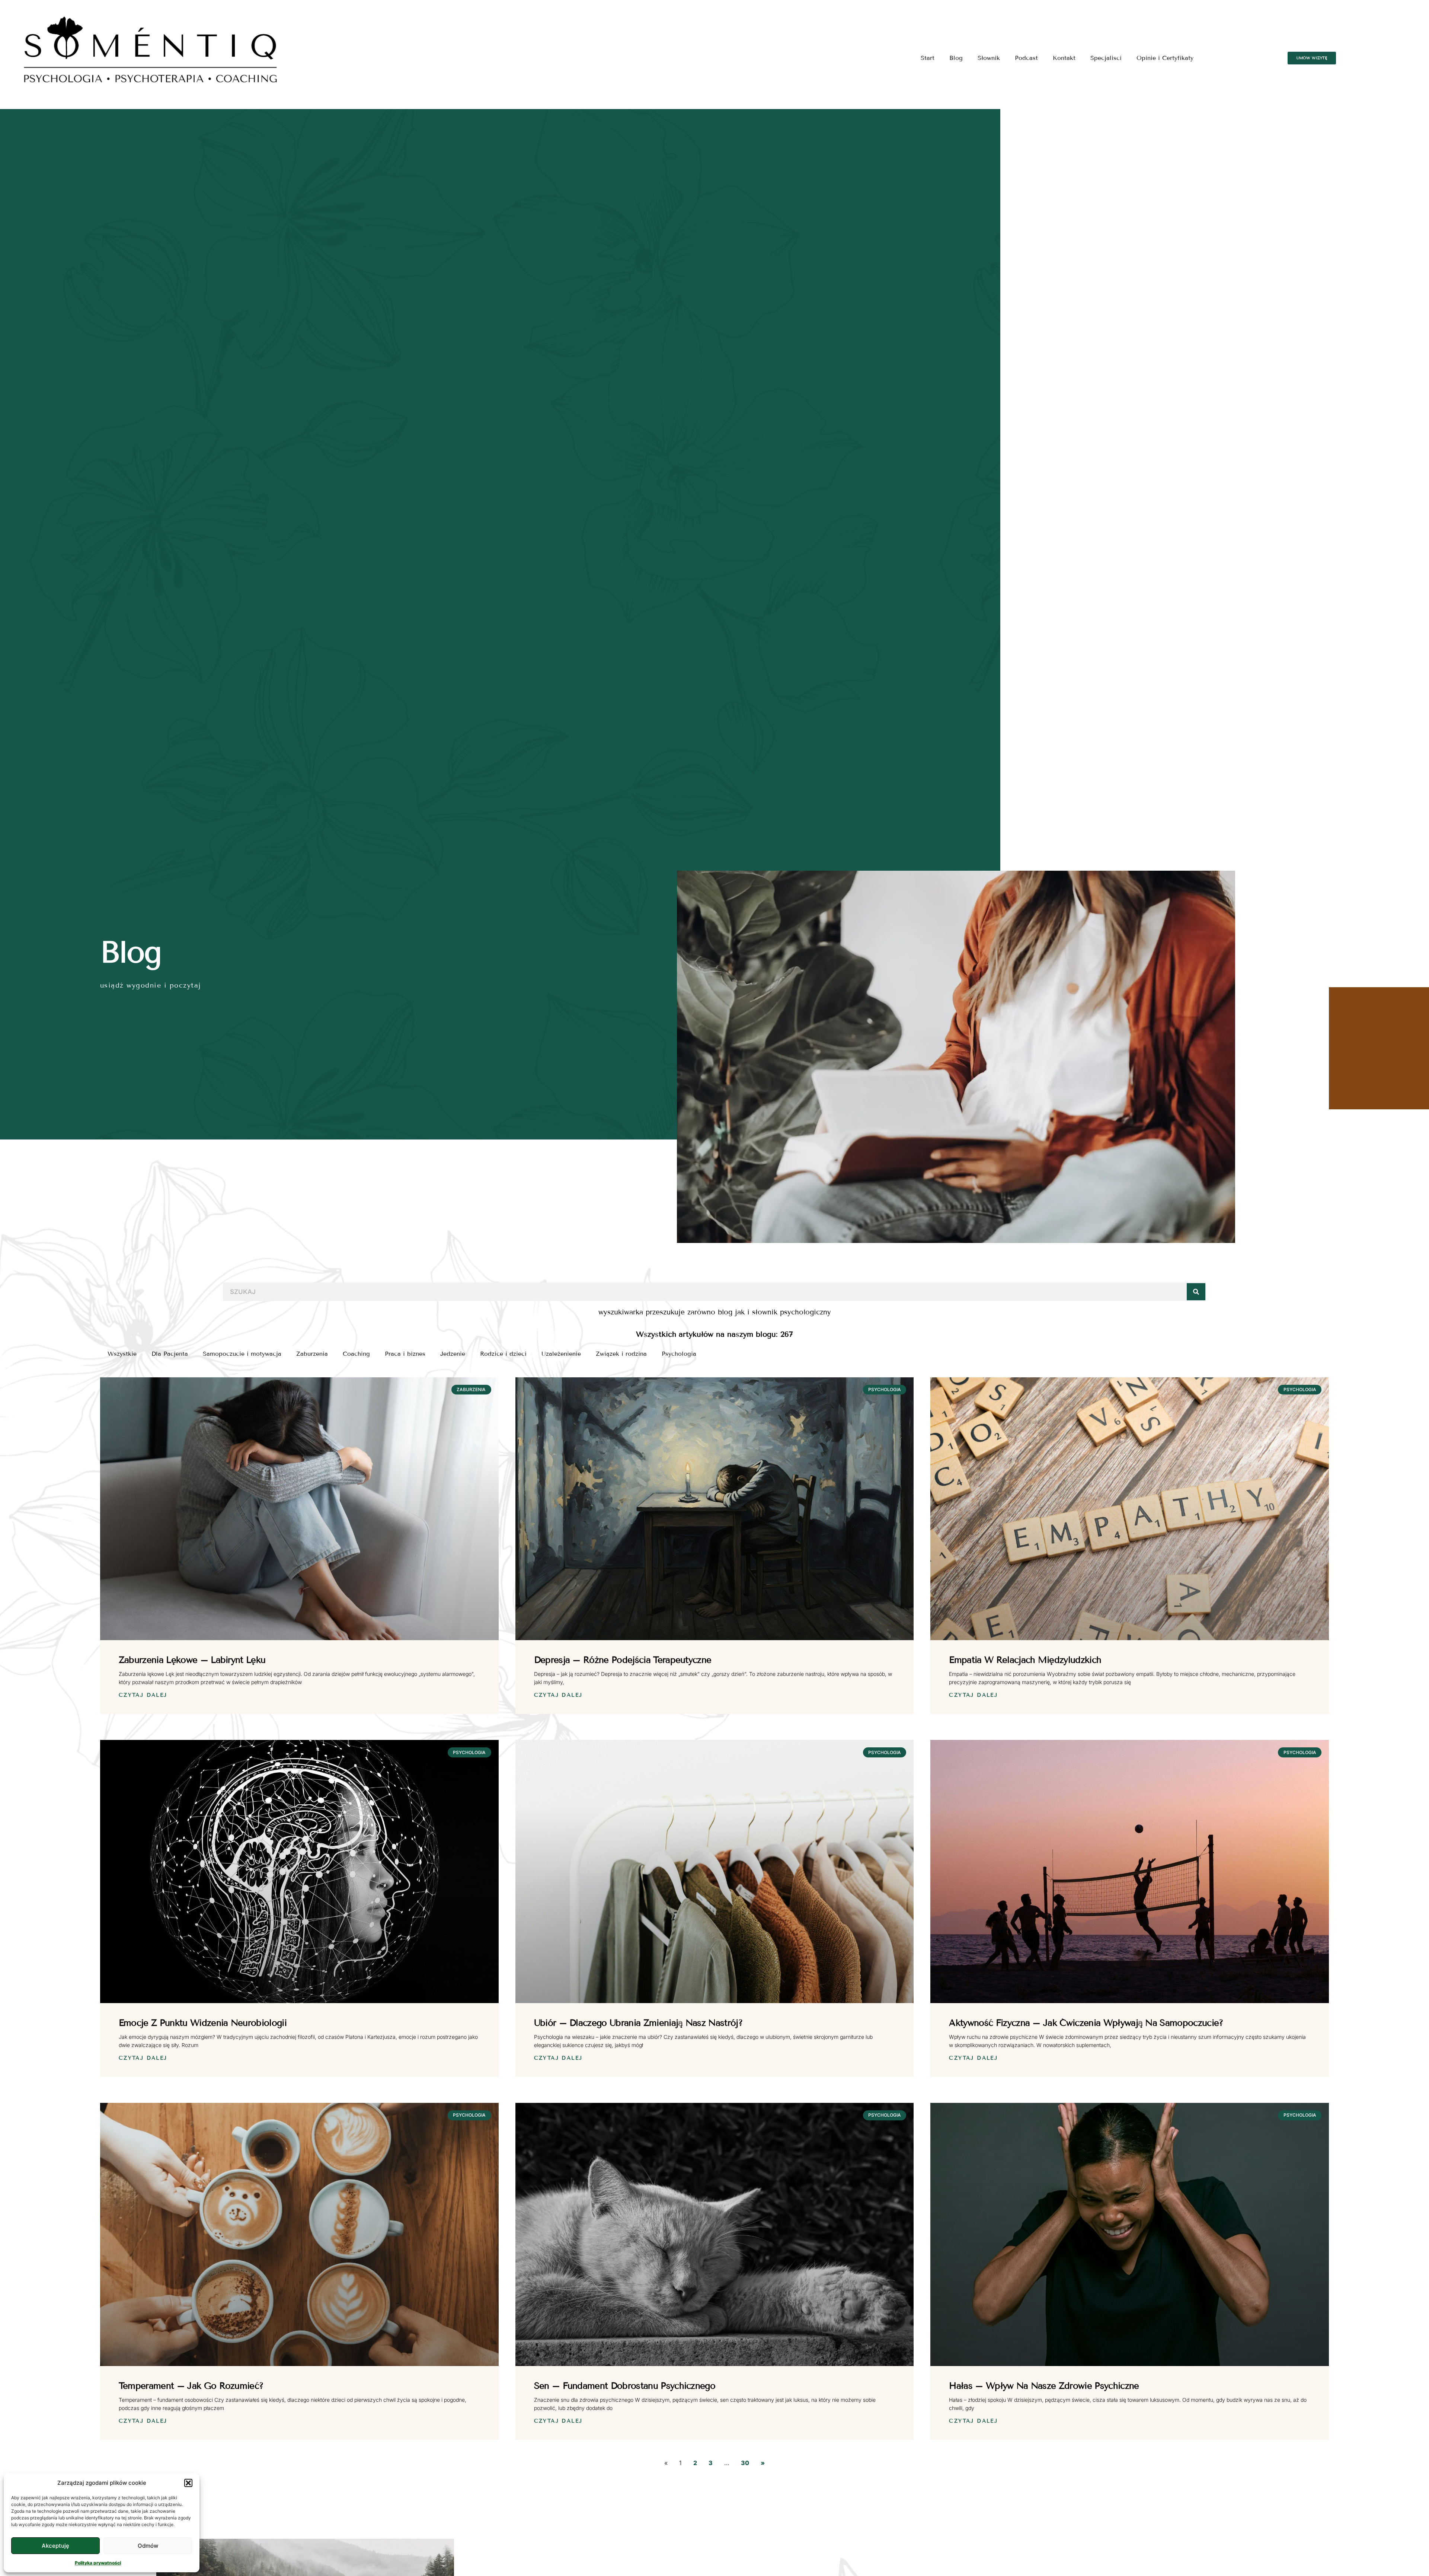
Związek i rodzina (621, 1354)
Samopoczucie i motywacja (242, 1354)
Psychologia (679, 1354)
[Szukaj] (1196, 1292)
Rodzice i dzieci (503, 1354)
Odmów (148, 2546)
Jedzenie (453, 1354)
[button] (188, 2483)
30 (745, 2463)
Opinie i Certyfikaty (1165, 58)
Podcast (1026, 58)
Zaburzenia (312, 1354)
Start (928, 58)
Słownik (989, 58)
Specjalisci (1106, 58)
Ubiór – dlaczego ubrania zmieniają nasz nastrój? (638, 2023)
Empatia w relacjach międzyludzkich (1025, 1660)
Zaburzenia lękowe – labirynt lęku (192, 1660)
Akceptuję (55, 2546)
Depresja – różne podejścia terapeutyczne (623, 1660)
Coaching (356, 1354)
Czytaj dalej (143, 1695)
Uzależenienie (561, 1354)
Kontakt (1064, 58)
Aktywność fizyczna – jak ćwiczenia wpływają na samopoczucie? (1086, 2023)
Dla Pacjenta (170, 1354)
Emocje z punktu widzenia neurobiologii (203, 2023)
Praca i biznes (405, 1354)
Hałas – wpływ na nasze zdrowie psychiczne (1044, 2386)
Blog (956, 58)
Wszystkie (122, 1354)
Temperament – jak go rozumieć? (191, 2386)
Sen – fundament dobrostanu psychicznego (625, 2386)
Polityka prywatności (98, 2563)
